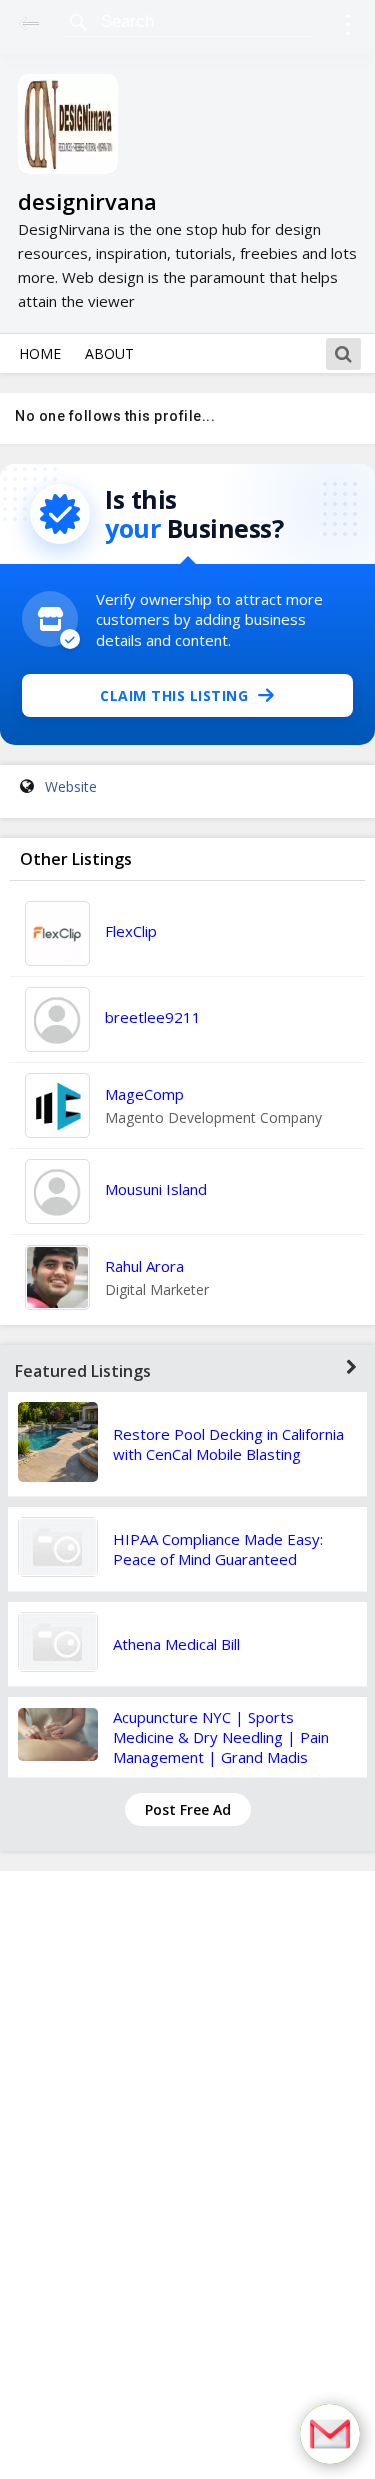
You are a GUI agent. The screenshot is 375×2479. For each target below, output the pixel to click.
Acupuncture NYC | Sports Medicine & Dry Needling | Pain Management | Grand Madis (221, 1737)
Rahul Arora (144, 1266)
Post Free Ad (188, 1809)
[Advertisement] (188, 2175)
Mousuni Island (156, 1189)
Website (71, 786)
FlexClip (131, 931)
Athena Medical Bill (176, 1644)
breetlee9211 (153, 1017)
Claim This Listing (174, 695)
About (109, 353)
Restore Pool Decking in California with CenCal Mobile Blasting (228, 1444)
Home (40, 353)
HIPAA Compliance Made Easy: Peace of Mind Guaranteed (218, 1549)
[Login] (347, 27)
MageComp (144, 1094)
